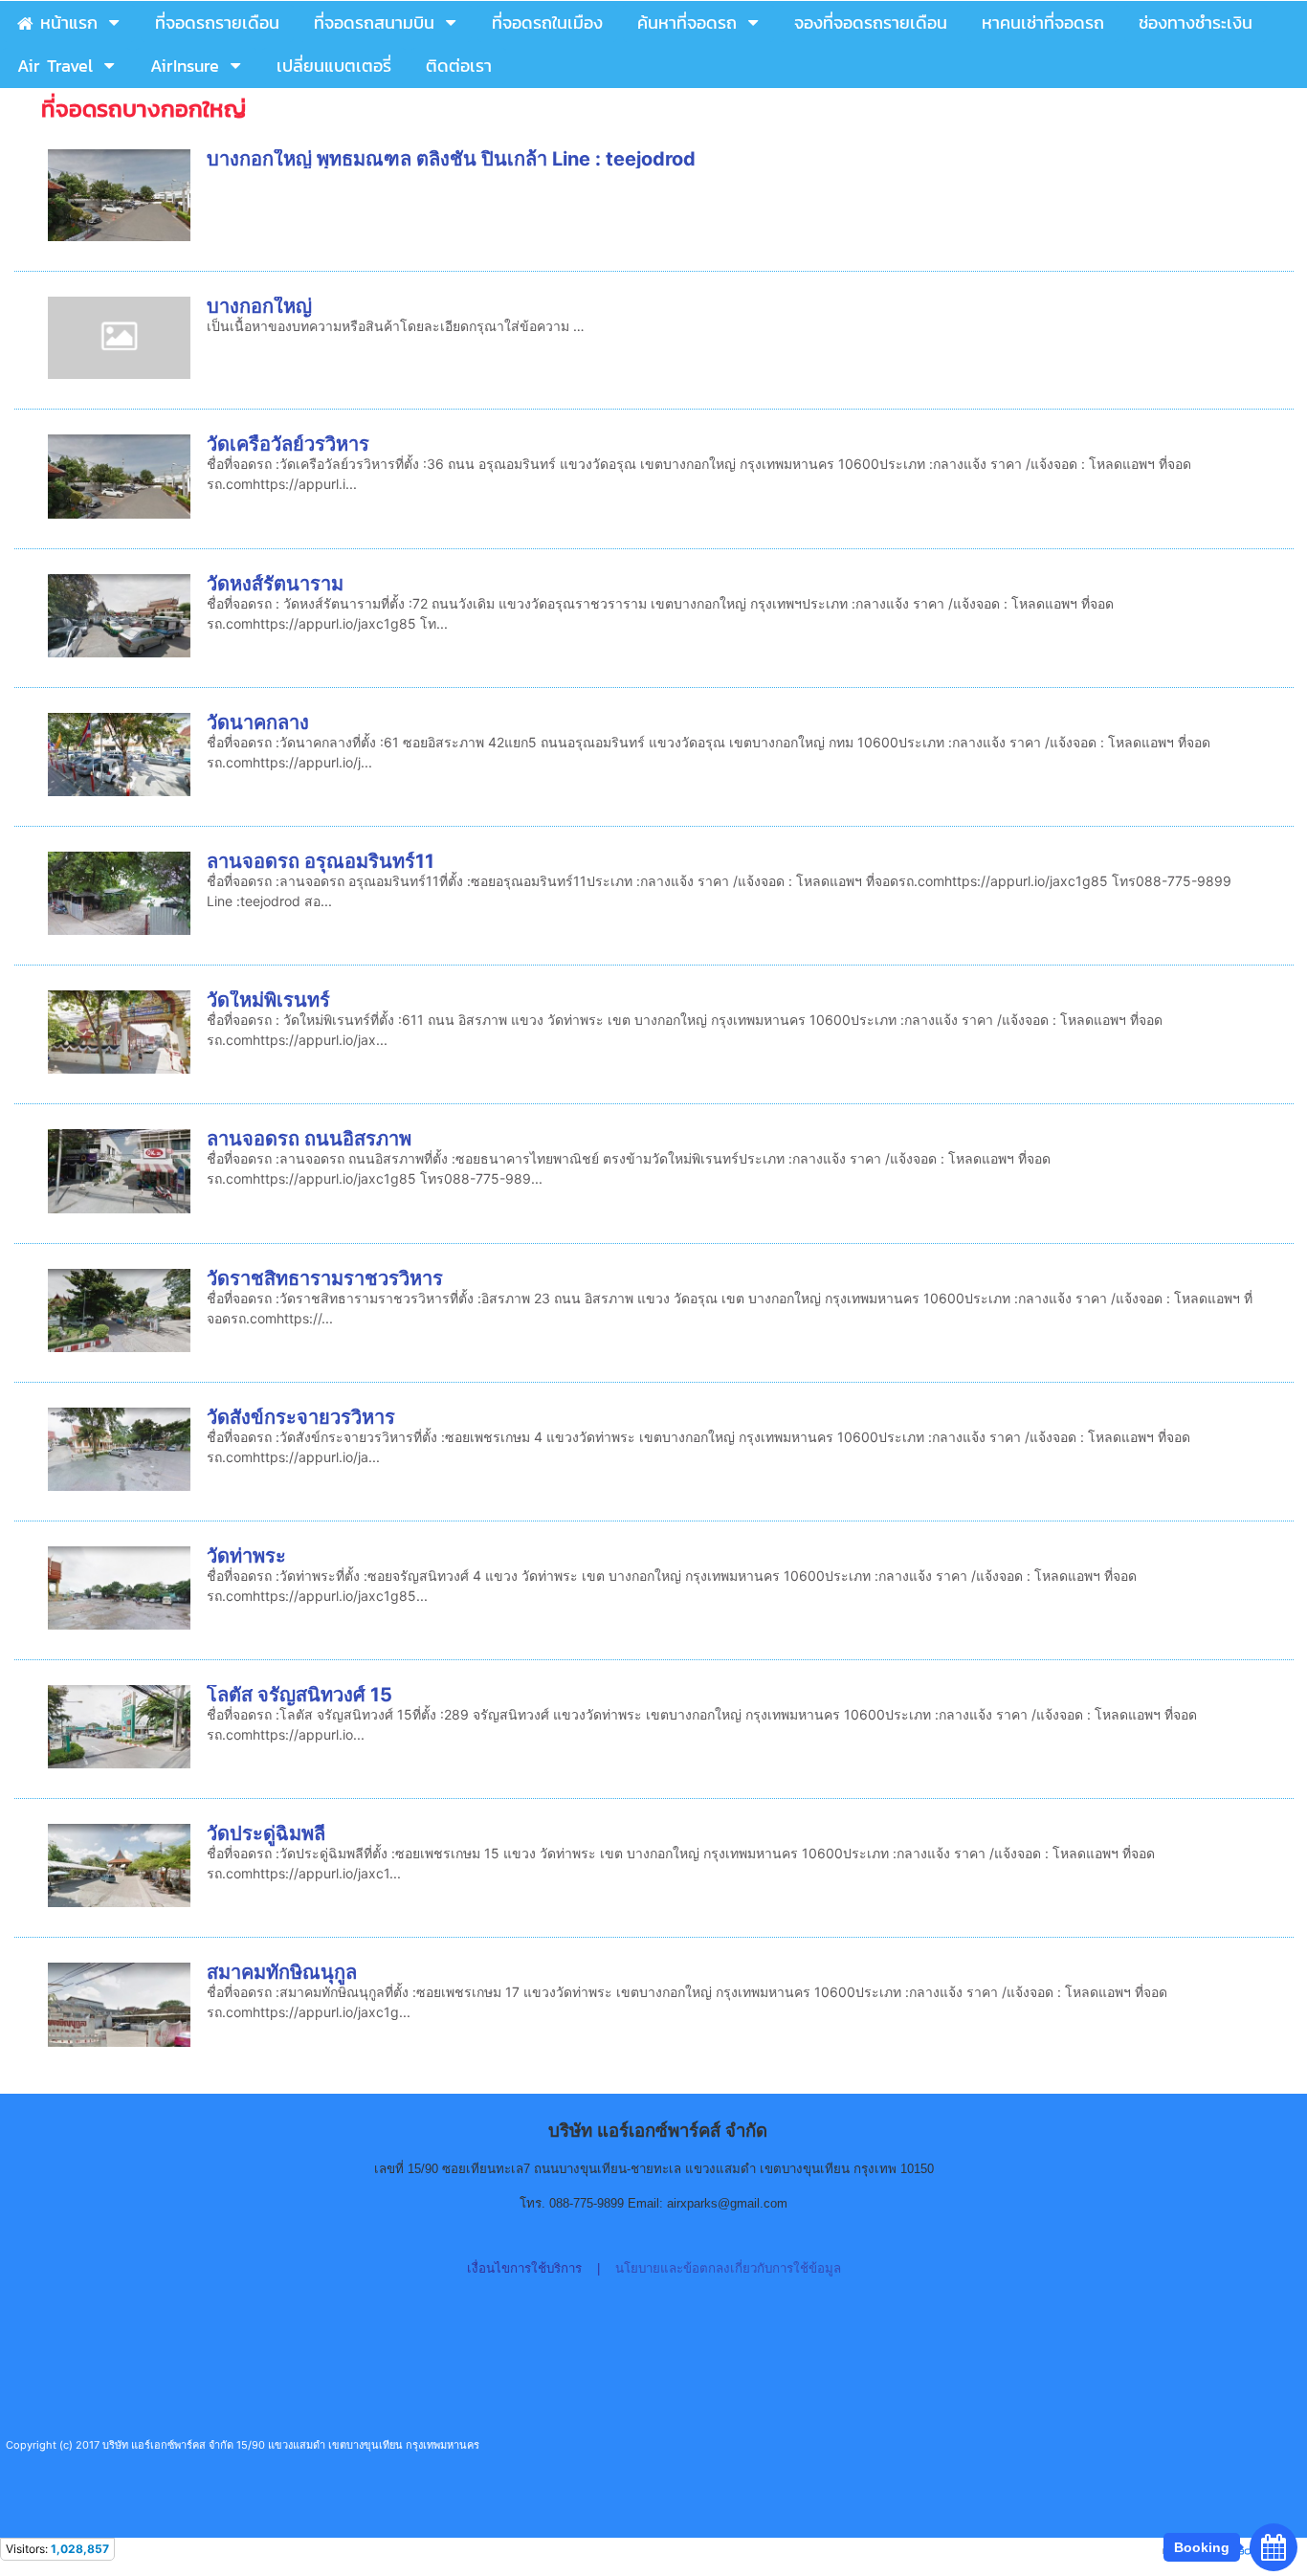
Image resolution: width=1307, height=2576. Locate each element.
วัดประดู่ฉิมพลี (266, 1833)
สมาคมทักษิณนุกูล (282, 1972)
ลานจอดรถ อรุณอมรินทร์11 (321, 861)
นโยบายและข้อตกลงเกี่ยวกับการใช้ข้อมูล (728, 2268)
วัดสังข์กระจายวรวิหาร (301, 1417)
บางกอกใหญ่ (259, 306)
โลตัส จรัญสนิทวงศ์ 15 (299, 1695)
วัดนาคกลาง (258, 722)
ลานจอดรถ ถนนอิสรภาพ (309, 1139)
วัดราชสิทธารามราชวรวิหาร (325, 1278)
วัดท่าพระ (246, 1556)
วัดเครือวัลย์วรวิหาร (288, 444)
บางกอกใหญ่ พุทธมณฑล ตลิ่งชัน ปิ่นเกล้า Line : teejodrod (451, 159)
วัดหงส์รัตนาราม (275, 584)
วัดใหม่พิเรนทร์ (268, 1000)
